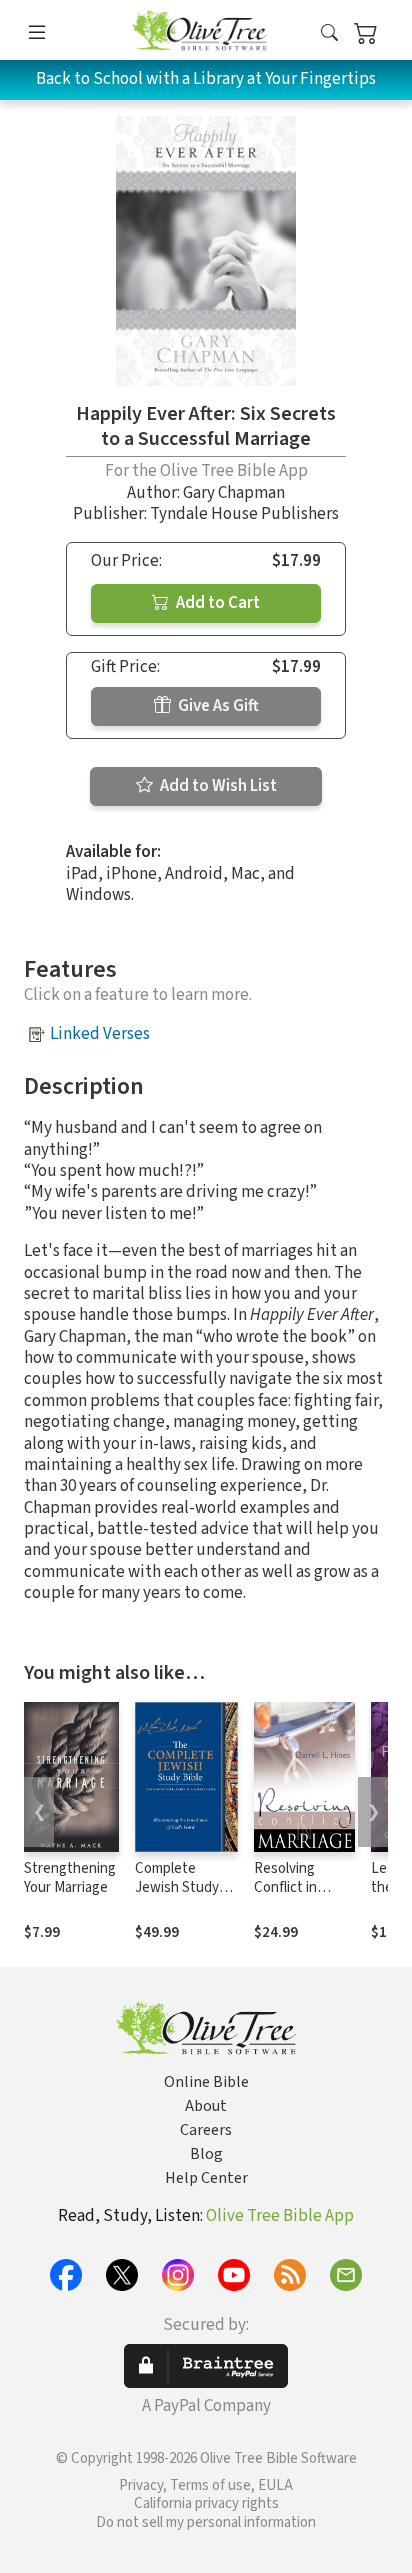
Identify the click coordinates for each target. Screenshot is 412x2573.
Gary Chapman (234, 493)
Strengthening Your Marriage (70, 1878)
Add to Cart (216, 603)
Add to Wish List (217, 786)
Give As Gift (217, 706)
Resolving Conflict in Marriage (285, 1887)
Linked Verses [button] (100, 1034)
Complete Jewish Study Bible (177, 1887)
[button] (329, 33)
